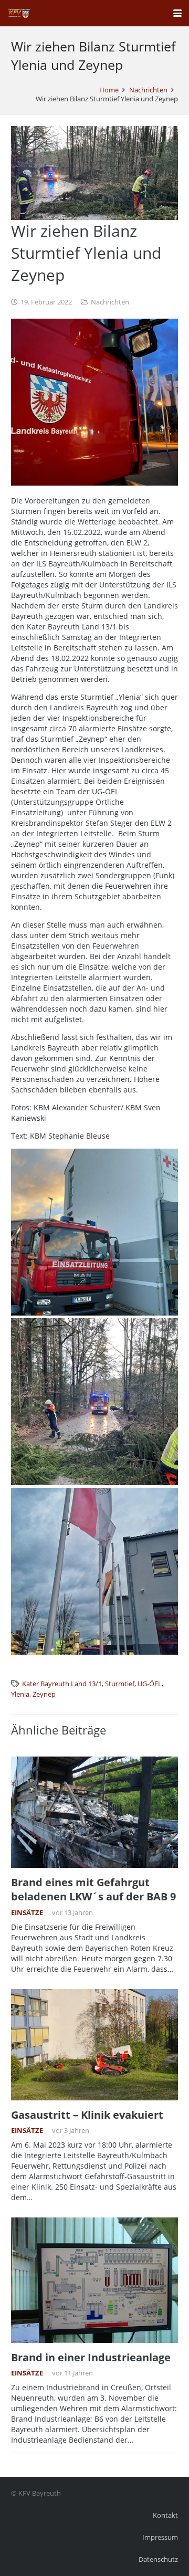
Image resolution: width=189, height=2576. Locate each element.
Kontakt (165, 2515)
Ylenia (20, 1694)
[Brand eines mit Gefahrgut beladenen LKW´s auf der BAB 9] (94, 1812)
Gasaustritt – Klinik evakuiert (87, 2115)
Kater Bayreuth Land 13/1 (62, 1684)
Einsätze (27, 1913)
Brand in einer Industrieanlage (91, 2357)
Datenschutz (158, 2559)
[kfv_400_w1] (19, 13)
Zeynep (44, 1694)
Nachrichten (110, 302)
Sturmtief (120, 1684)
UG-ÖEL (150, 1684)
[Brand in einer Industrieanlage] (94, 2280)
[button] (177, 13)
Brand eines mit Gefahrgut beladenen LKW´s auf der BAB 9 (93, 1889)
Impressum (160, 2537)
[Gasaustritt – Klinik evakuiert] (94, 2045)
